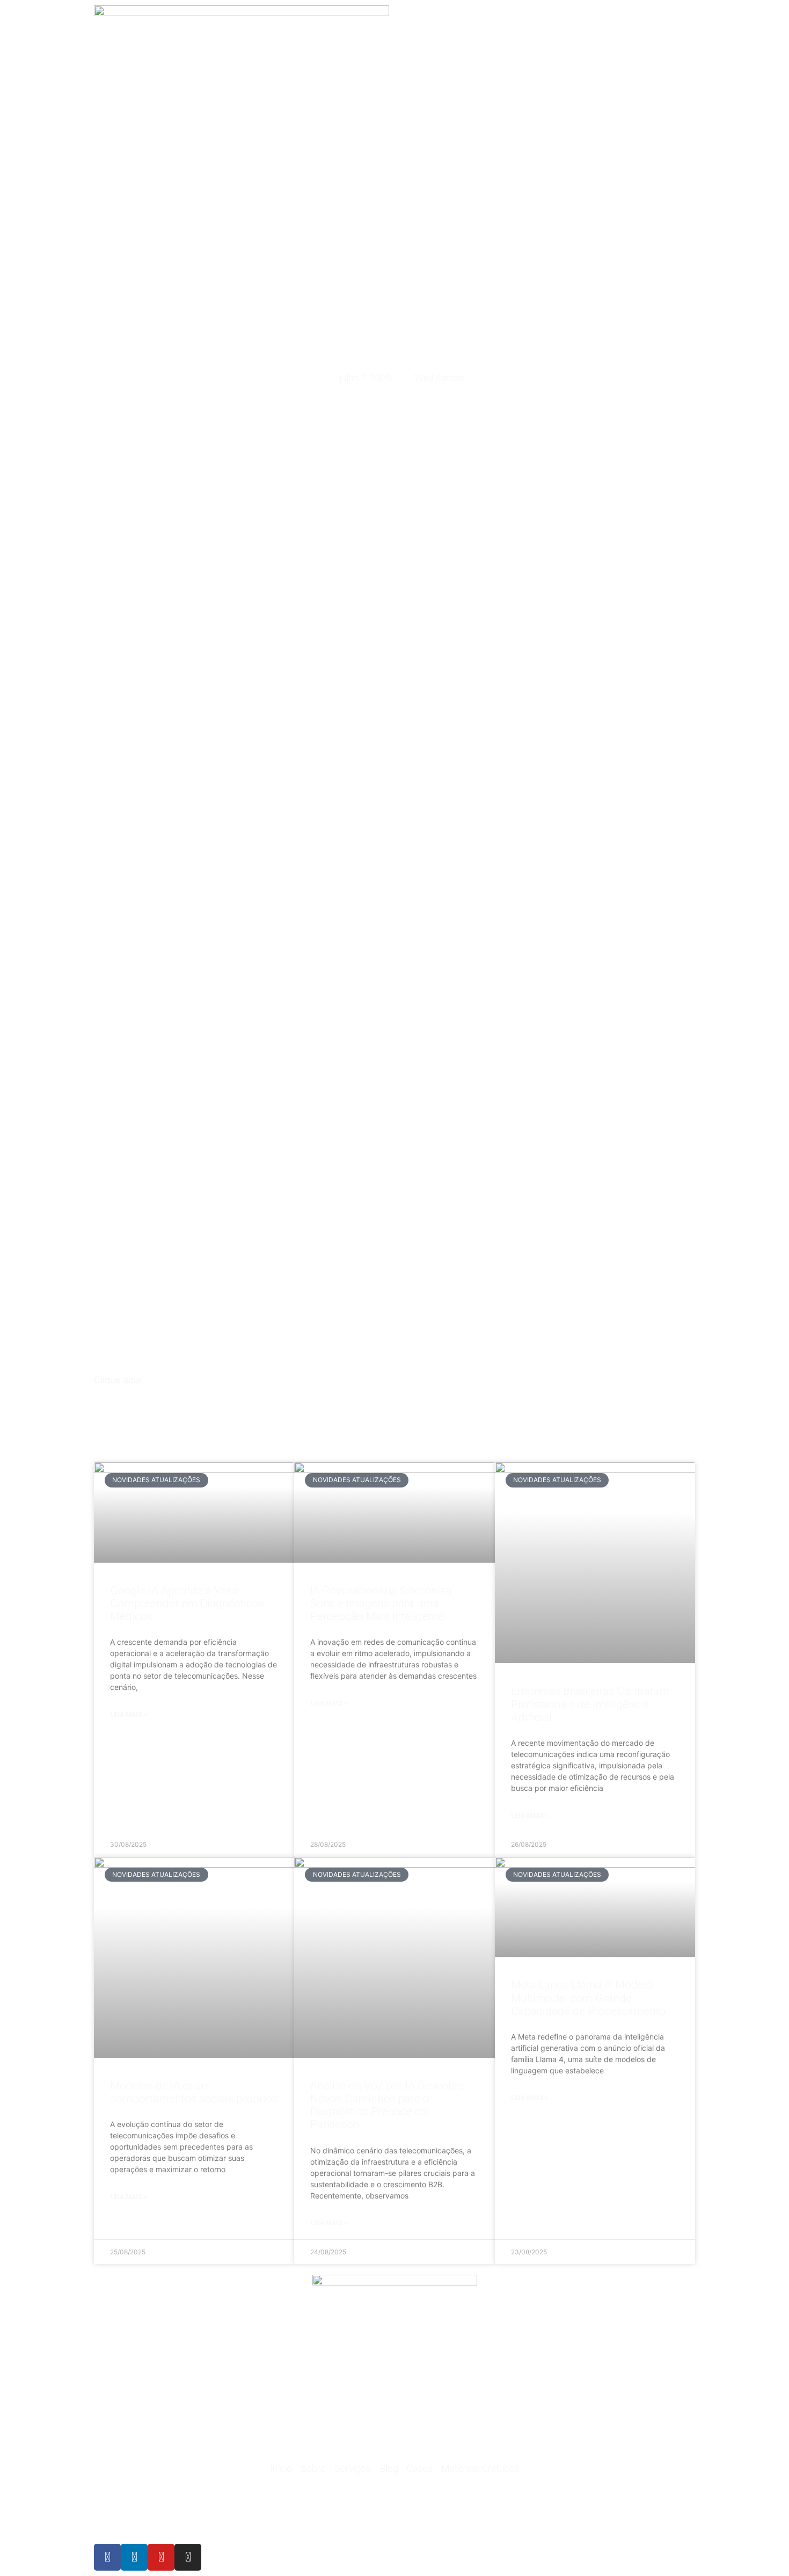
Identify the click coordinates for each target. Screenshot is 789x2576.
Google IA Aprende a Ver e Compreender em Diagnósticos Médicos (187, 1603)
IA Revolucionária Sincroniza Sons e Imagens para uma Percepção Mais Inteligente (381, 1603)
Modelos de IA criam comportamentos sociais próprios (194, 2092)
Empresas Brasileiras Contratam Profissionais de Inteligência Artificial (590, 1704)
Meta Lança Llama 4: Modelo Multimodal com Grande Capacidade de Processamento (588, 1998)
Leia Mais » (129, 1715)
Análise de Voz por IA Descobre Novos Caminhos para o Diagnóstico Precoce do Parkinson (387, 2105)
